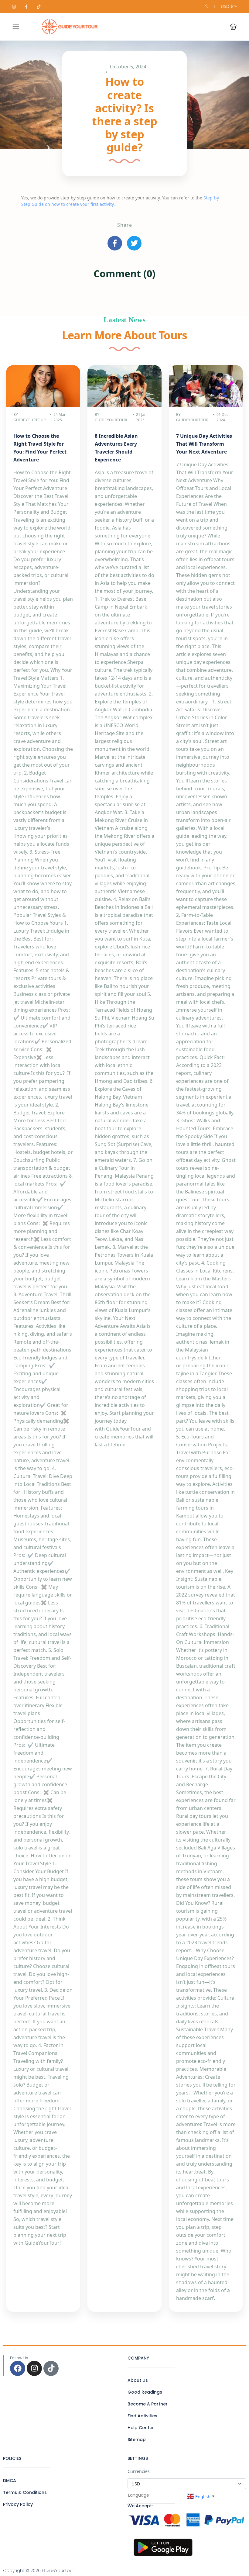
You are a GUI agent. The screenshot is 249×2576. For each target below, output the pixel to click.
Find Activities (142, 2416)
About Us (138, 2380)
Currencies (139, 2471)
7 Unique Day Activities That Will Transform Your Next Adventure (204, 444)
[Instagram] (34, 2368)
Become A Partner (148, 2404)
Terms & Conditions (25, 2492)
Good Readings (145, 2392)
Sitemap (137, 2440)
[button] (233, 27)
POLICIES (12, 2458)
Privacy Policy (18, 2504)
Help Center (141, 2428)
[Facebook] (18, 2368)
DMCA (10, 2481)
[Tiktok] (51, 2368)
